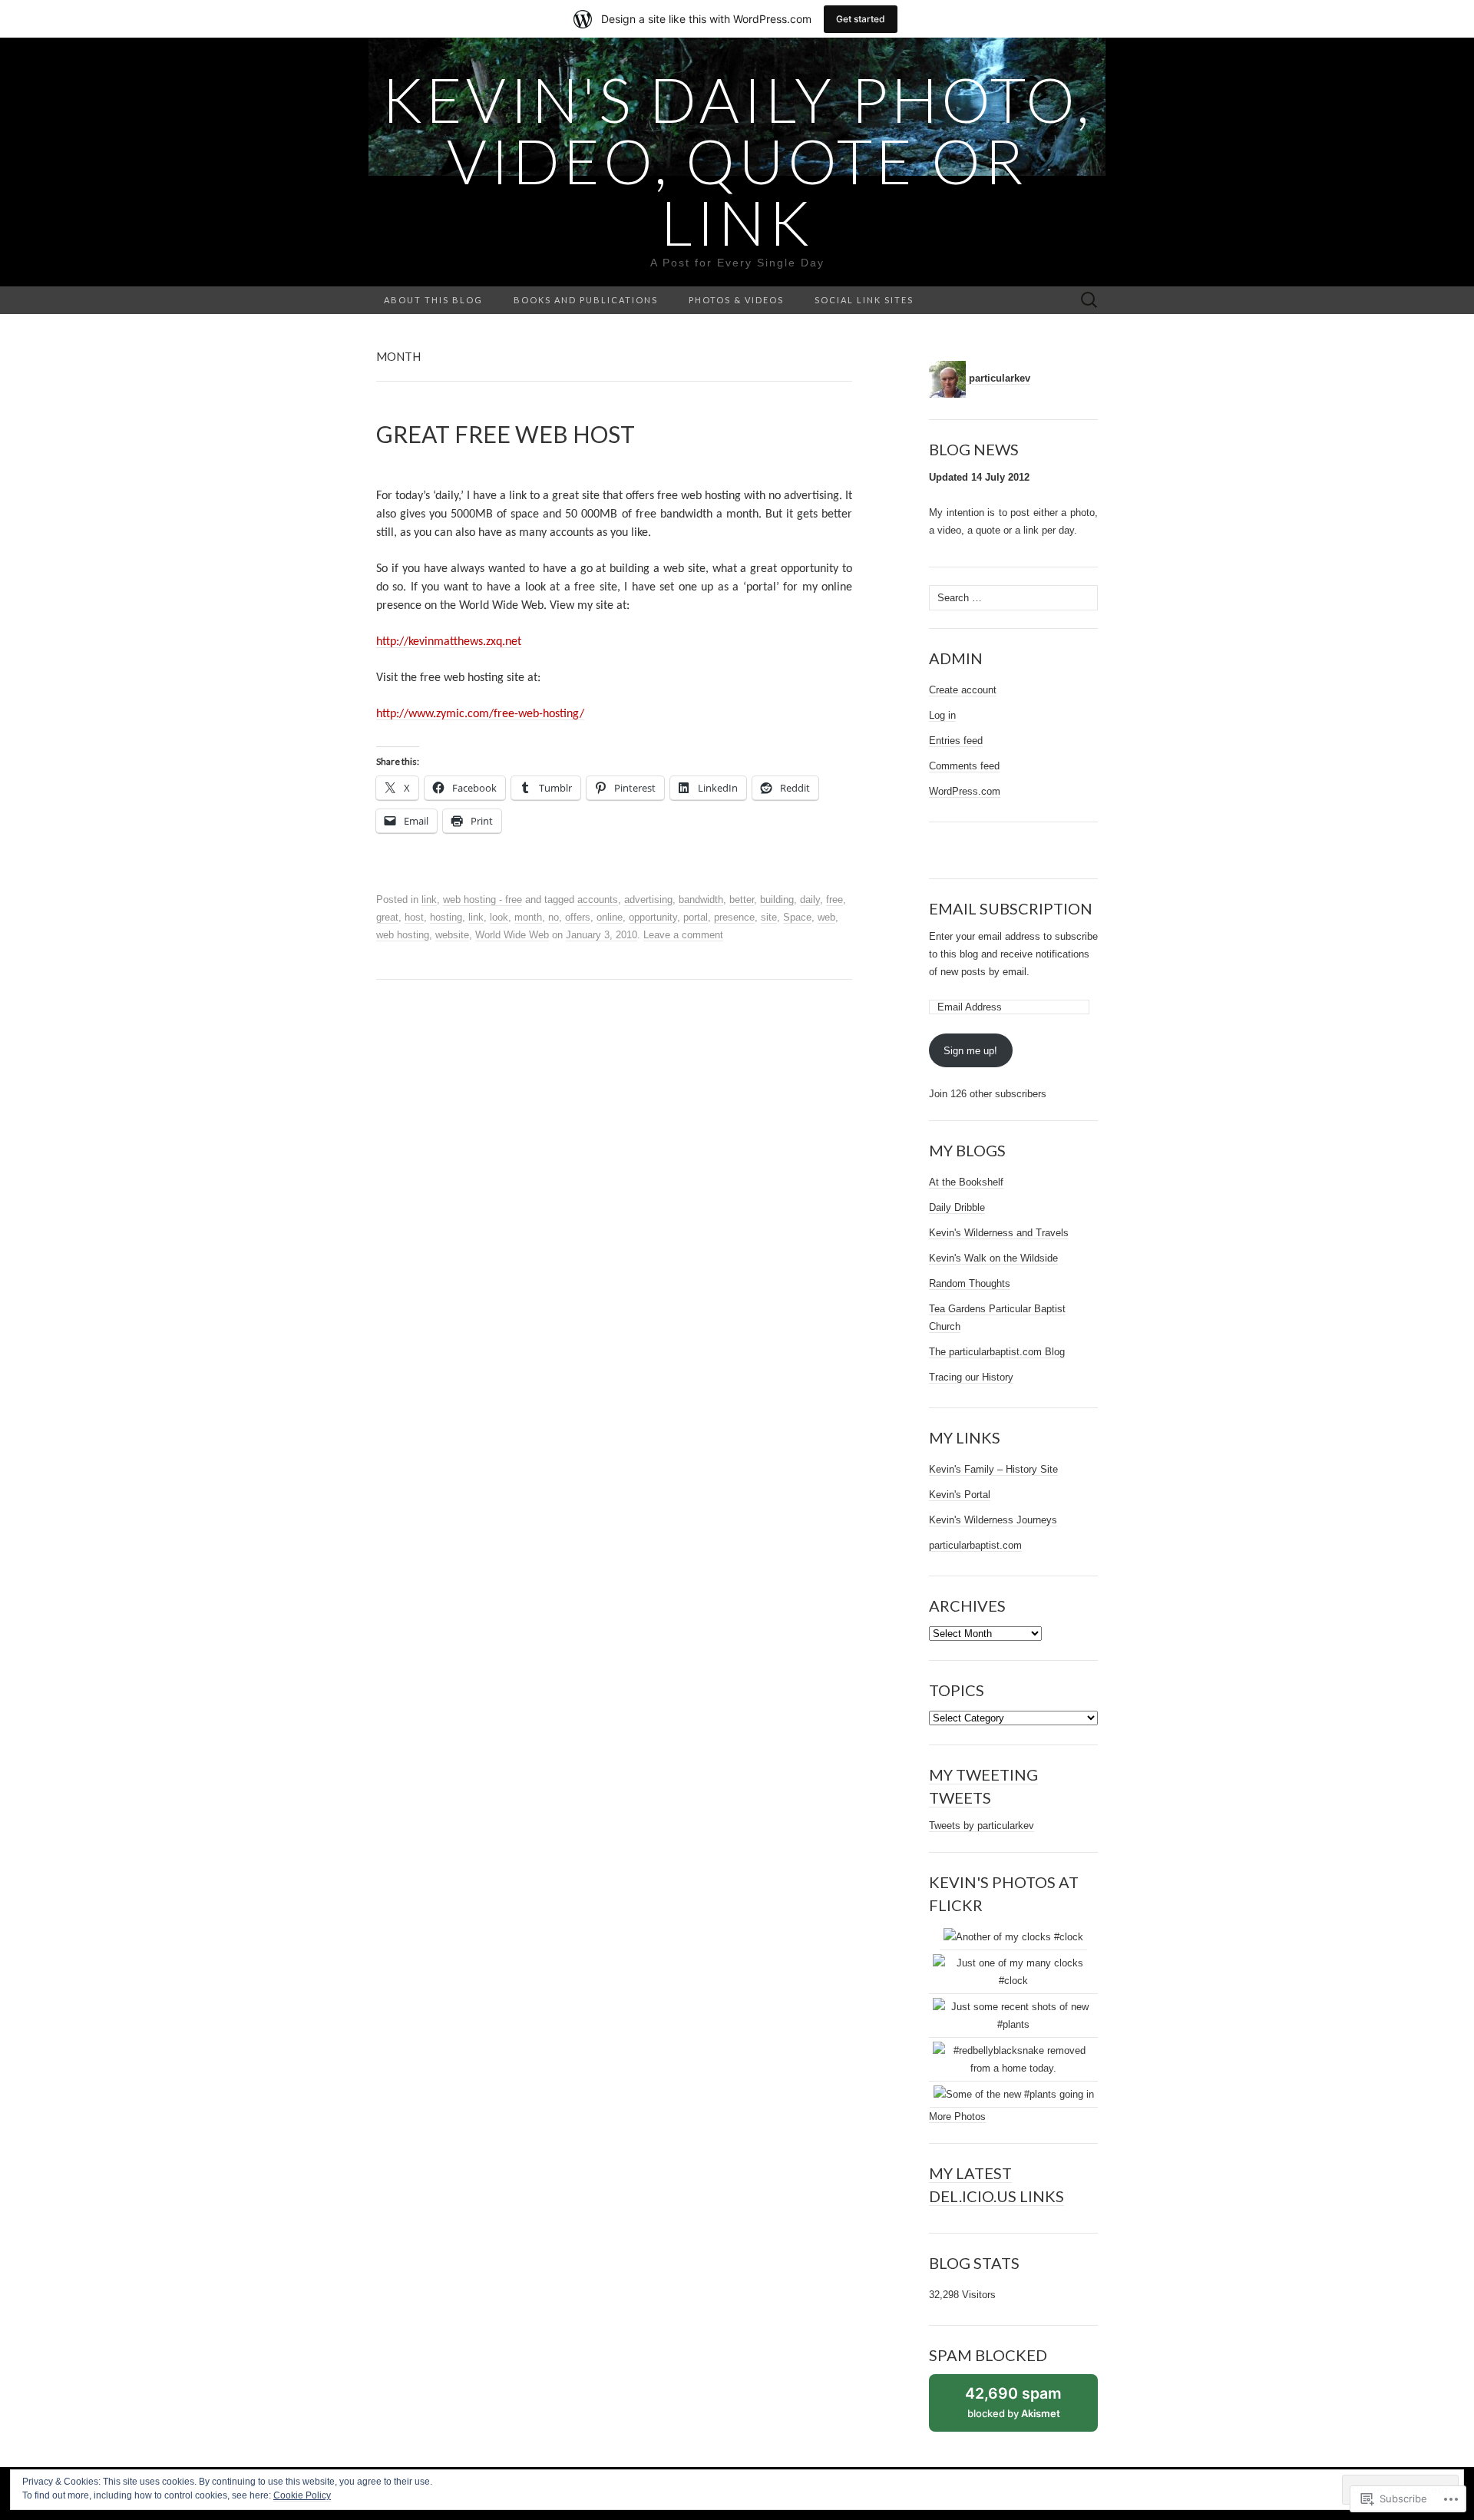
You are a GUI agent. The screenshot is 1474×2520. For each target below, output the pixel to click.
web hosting (403, 935)
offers (578, 917)
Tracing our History (971, 1377)
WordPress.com (965, 791)
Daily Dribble (957, 1207)
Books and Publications (586, 300)
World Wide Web (512, 935)
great (387, 917)
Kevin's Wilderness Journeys (993, 1520)
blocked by (1029, 2408)
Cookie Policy (302, 2495)
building (777, 900)
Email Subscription (1011, 908)
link (429, 900)
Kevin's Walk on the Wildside (993, 1258)
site (769, 917)
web (826, 917)
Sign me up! (970, 1051)
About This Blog (433, 300)
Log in (942, 715)
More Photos (957, 2117)
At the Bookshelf (966, 1182)
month (528, 917)
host (414, 917)
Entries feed (956, 741)
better (742, 900)
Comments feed (964, 766)
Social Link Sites (864, 300)
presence (734, 917)
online (610, 917)
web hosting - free (483, 900)
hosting (446, 917)
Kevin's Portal (960, 1495)
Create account (963, 690)
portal (696, 917)
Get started (861, 19)
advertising (648, 900)
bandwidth (701, 900)
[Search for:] (1089, 301)
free (834, 900)
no (554, 917)
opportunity (653, 917)
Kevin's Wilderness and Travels (999, 1233)
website (452, 935)
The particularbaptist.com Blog (997, 1352)
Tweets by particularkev (982, 1826)
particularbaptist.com (975, 1545)
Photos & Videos (736, 300)
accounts (598, 900)
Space (797, 917)
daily (810, 900)
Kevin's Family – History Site (993, 1469)
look (499, 917)
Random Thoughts (970, 1283)
